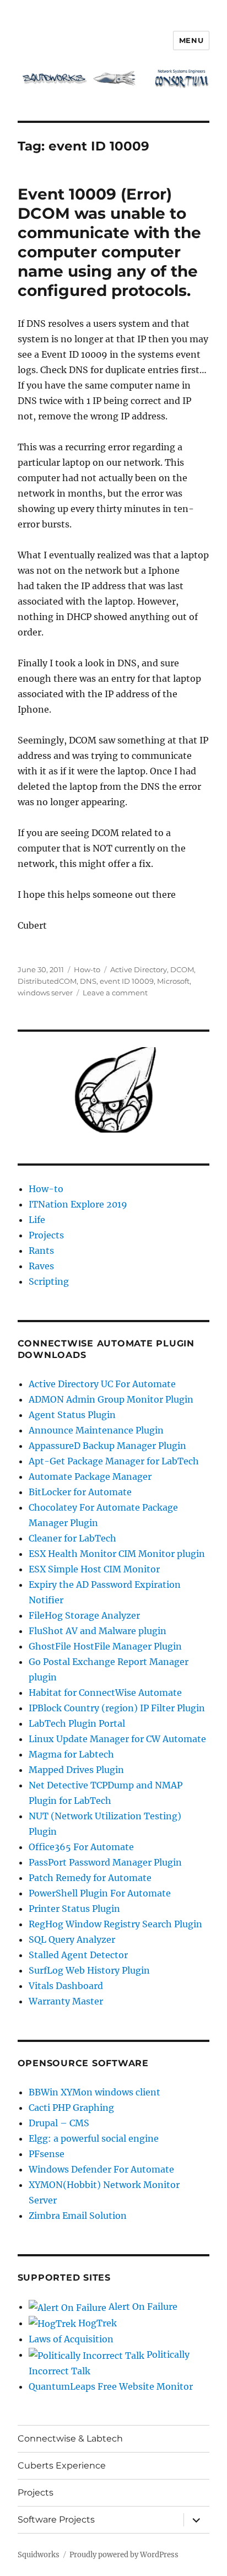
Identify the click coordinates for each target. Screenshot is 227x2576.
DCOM (182, 969)
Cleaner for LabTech (72, 1538)
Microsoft (173, 981)
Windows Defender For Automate (101, 2169)
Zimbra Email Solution (78, 2216)
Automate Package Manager (90, 1476)
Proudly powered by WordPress (124, 2555)
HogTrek (96, 2323)
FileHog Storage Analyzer (84, 1615)
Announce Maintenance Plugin (96, 1430)
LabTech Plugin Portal (77, 1723)
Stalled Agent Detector (78, 1955)
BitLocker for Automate (80, 1492)
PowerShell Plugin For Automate (100, 1893)
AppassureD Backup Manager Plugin (107, 1446)
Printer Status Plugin (74, 1909)
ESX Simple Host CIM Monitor (94, 1569)
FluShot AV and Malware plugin (98, 1631)
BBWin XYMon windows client (94, 2092)
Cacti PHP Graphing (71, 2108)
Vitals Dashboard (66, 1986)
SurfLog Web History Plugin (89, 1970)
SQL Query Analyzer (72, 1939)
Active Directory (139, 969)
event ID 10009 (127, 981)
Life (37, 1220)
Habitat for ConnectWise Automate (105, 1693)
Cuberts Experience (62, 2465)
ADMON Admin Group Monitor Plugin (111, 1399)
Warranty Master (66, 2001)
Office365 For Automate (81, 1847)
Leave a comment (115, 993)
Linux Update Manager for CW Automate (117, 1739)
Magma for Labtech (71, 1754)
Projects (46, 1235)
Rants (41, 1251)
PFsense (47, 2154)
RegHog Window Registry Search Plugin (115, 1924)
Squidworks (39, 2555)
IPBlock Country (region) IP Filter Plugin (117, 1708)
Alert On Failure (142, 2306)
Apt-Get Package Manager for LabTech (114, 1461)
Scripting (49, 1281)
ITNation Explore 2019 (78, 1204)
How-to (87, 969)
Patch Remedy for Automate (90, 1878)
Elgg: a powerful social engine (94, 2138)
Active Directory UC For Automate (102, 1384)
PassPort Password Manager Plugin (105, 1862)
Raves (41, 1266)
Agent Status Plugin (72, 1415)
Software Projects (56, 2520)
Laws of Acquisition (71, 2339)
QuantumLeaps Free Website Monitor (111, 2386)
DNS (88, 981)
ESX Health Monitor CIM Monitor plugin (117, 1554)
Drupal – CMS (59, 2123)
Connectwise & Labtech (70, 2438)
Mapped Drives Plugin (76, 1770)
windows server (45, 993)
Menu (191, 40)
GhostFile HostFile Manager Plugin (105, 1646)
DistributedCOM (47, 981)
